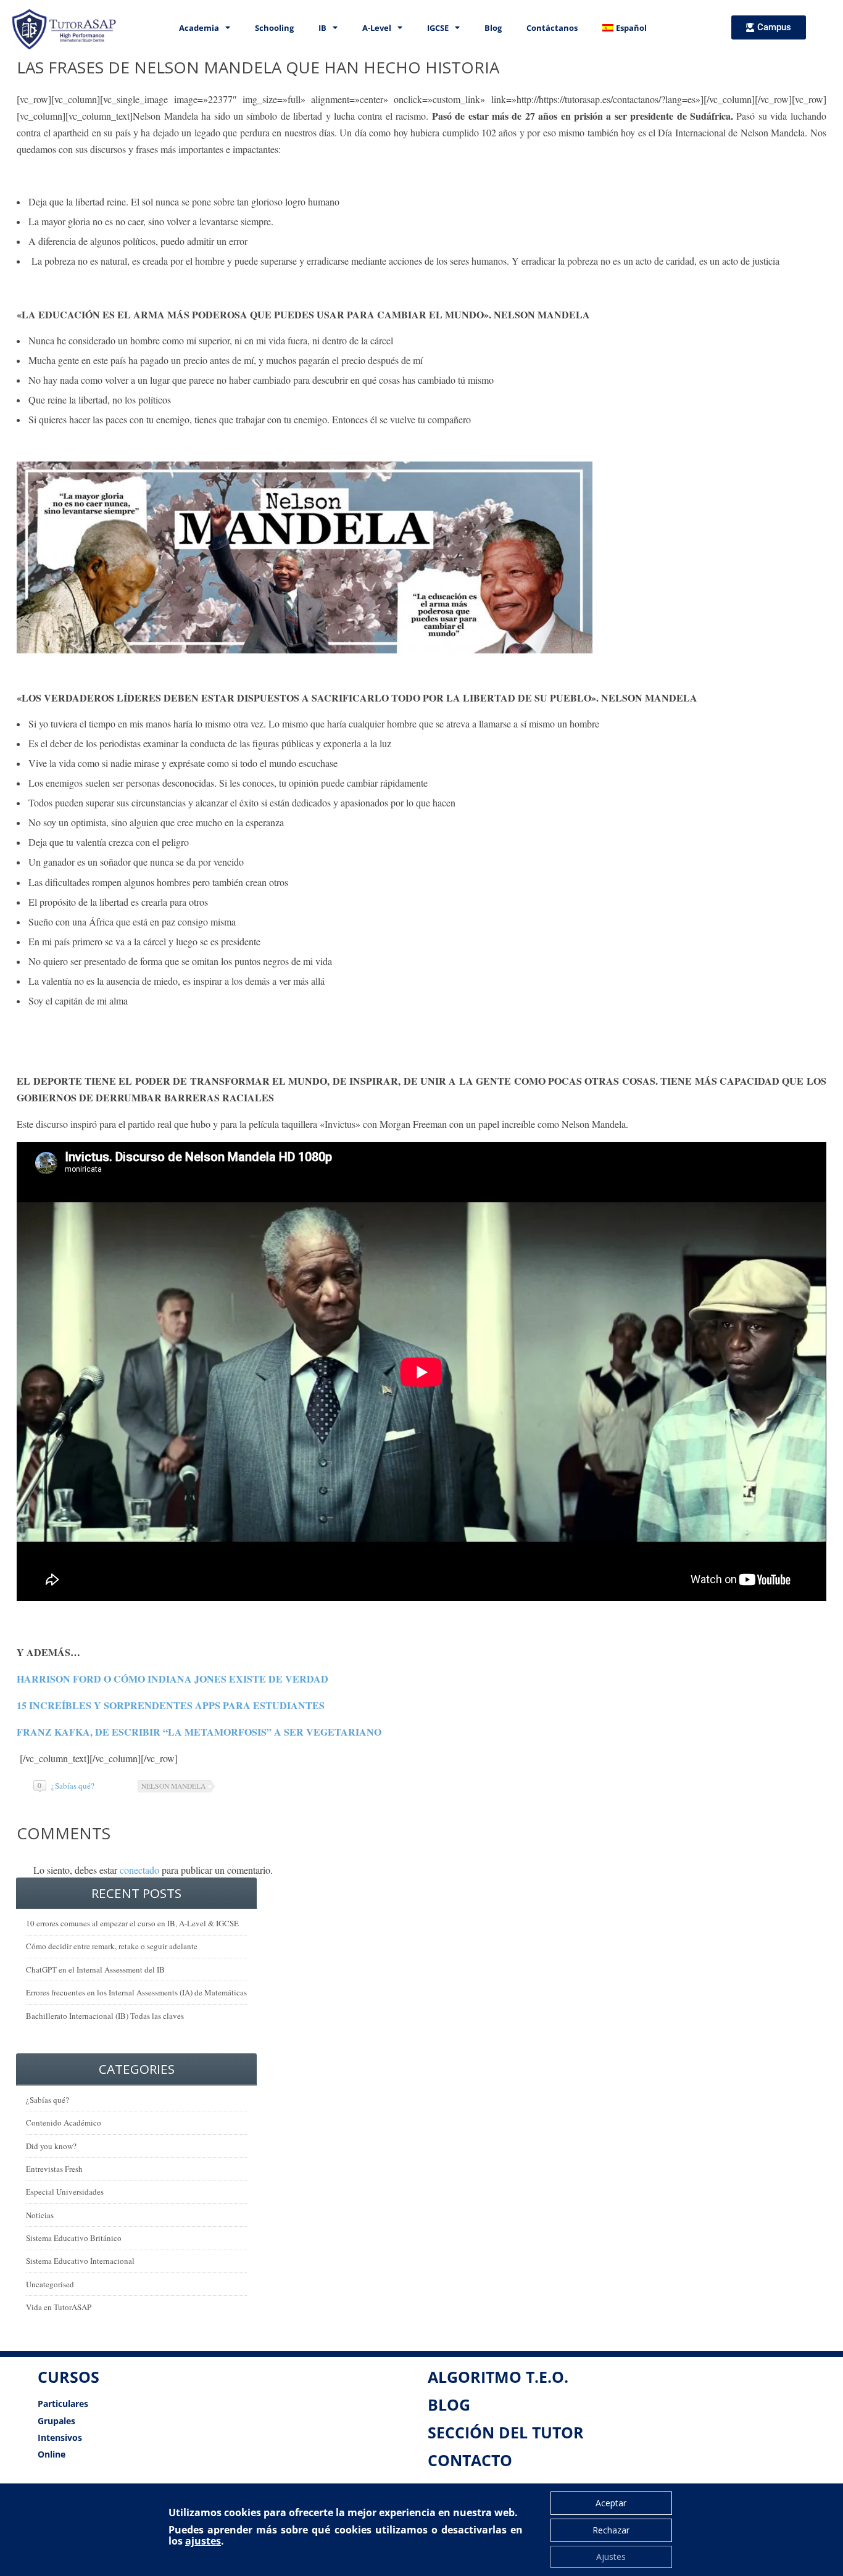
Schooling (274, 28)
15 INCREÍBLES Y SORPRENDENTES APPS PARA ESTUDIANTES (171, 1705)
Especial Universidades (65, 2192)
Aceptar (611, 2503)
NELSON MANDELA (173, 1786)
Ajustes (611, 2557)
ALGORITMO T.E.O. (498, 2377)
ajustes (203, 2541)
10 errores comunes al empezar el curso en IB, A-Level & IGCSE (132, 1923)
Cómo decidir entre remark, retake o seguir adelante (112, 1946)
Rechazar (611, 2530)
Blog (493, 28)
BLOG (449, 2404)
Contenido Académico (64, 2123)
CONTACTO (470, 2460)
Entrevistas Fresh (54, 2169)
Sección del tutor (506, 2432)
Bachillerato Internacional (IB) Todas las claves (105, 2016)
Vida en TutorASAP (59, 2307)
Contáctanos (552, 28)
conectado (139, 1870)
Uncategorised (50, 2284)
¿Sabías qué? (73, 1786)
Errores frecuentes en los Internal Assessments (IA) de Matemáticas (136, 1992)
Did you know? (51, 2146)
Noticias (40, 2215)
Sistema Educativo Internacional (80, 2261)
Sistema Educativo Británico (74, 2238)
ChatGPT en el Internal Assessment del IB (95, 1969)
